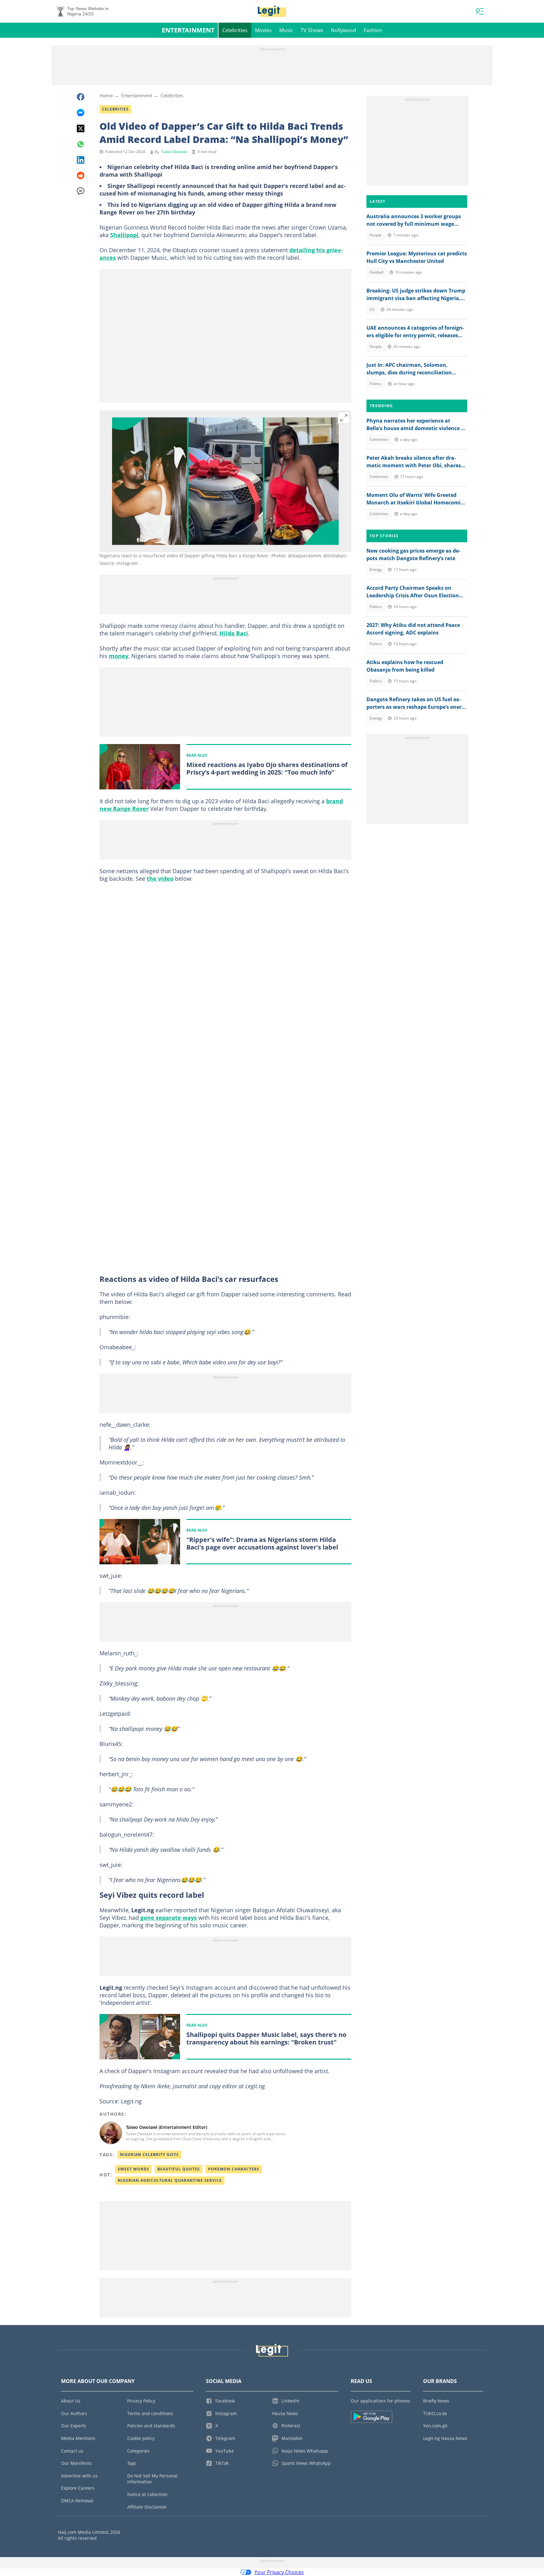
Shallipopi (124, 235)
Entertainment (188, 30)
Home (106, 95)
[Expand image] (344, 418)
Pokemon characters (234, 2169)
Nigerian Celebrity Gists (149, 2155)
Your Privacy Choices (279, 2572)
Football (377, 272)
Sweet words (133, 2169)
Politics (376, 384)
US (372, 309)
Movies (263, 30)
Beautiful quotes (179, 2169)
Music (286, 30)
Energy (376, 569)
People (376, 235)
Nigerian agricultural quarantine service (170, 2180)
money (119, 656)
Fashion (373, 30)
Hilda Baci (234, 633)
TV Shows (312, 30)
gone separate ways (168, 1918)
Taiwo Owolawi (174, 152)
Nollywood (343, 30)
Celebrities (235, 30)
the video (160, 879)
